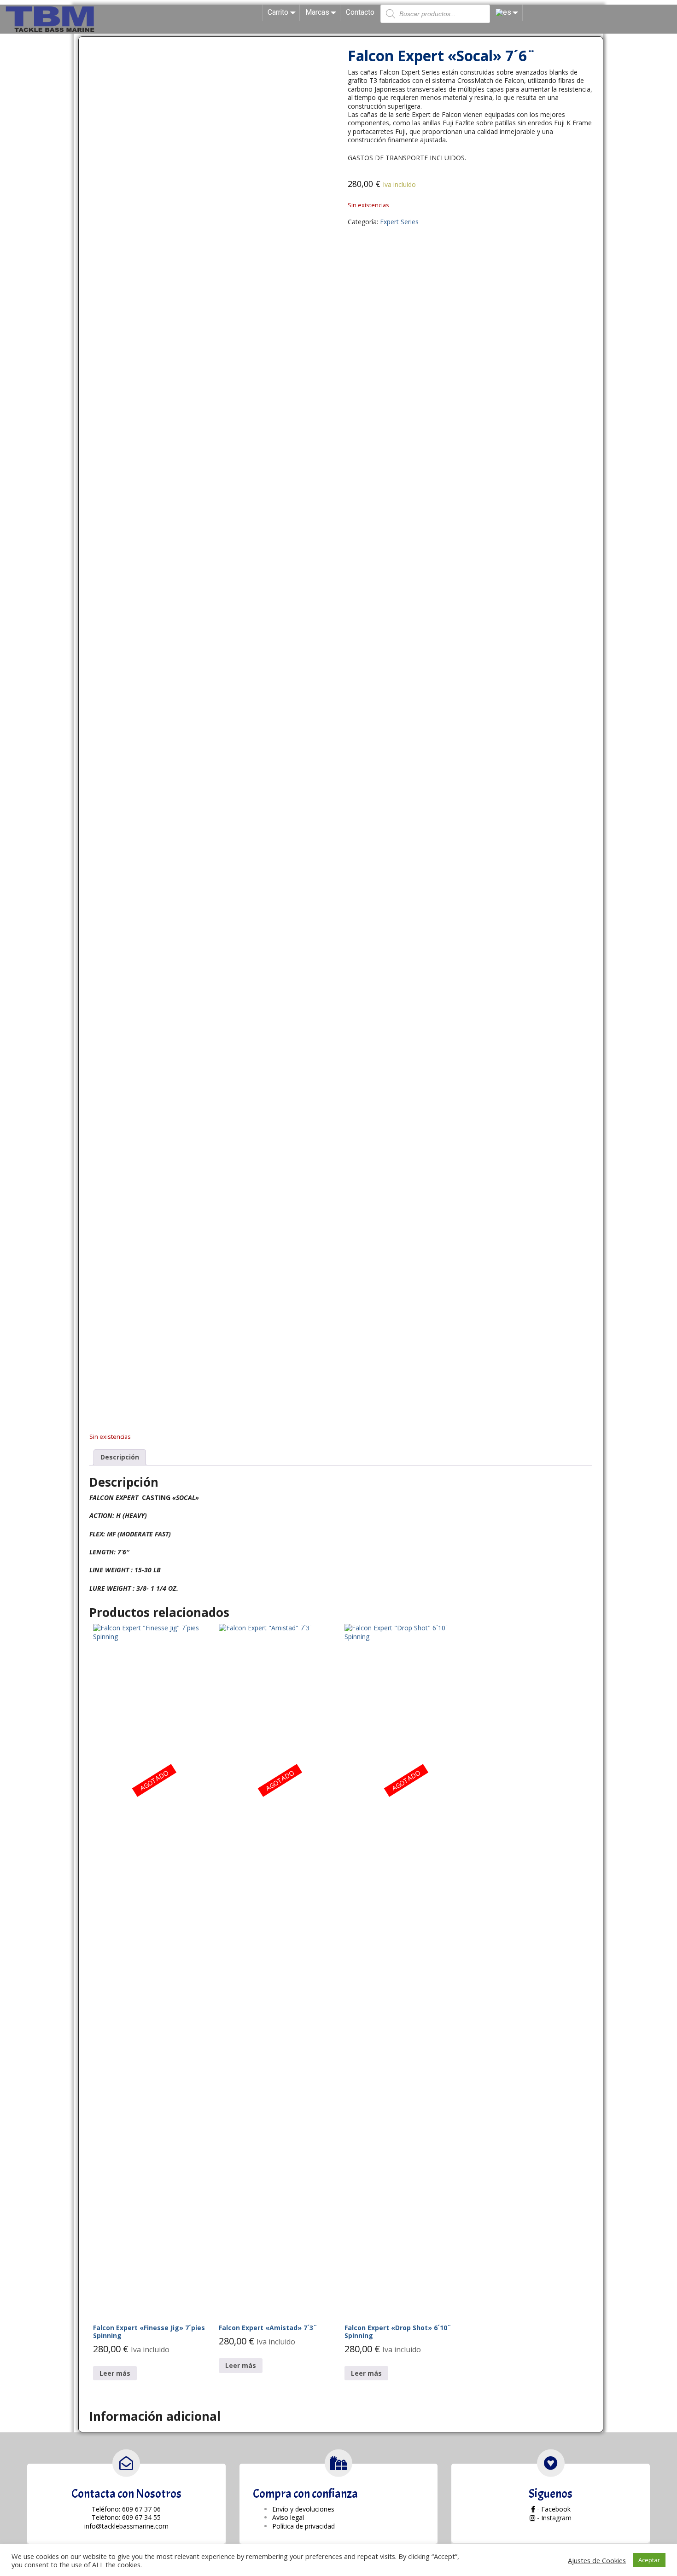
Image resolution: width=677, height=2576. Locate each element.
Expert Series (399, 222)
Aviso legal (288, 2517)
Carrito (278, 12)
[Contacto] (126, 2463)
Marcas (317, 12)
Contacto (360, 12)
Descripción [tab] (120, 1457)
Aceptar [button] (649, 2560)
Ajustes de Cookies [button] (597, 2560)
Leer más (115, 2373)
